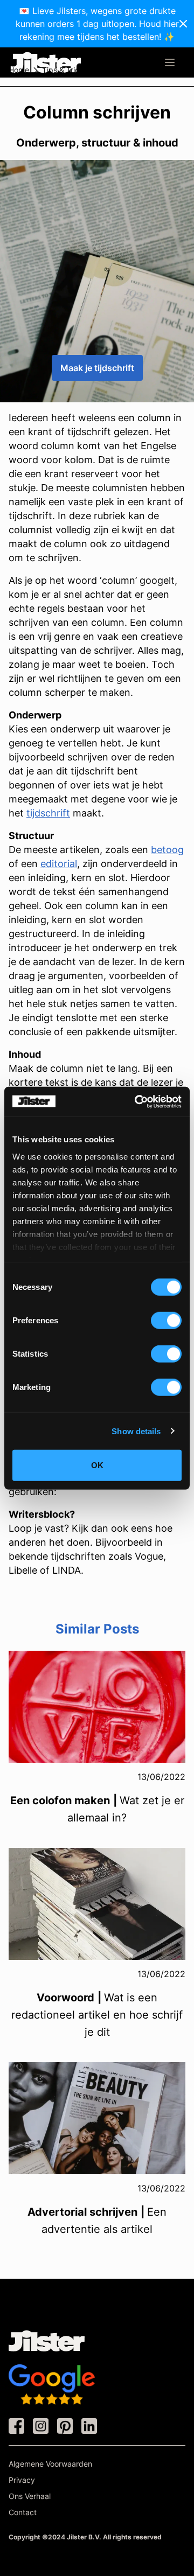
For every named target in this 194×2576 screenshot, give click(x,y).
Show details (136, 1431)
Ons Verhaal (30, 2496)
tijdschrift (48, 813)
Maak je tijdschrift (97, 368)
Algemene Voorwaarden (50, 2464)
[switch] (166, 1321)
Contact (23, 2512)
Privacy (22, 2480)
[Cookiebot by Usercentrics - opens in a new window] (137, 1101)
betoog (167, 850)
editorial (59, 864)
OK (97, 1465)
